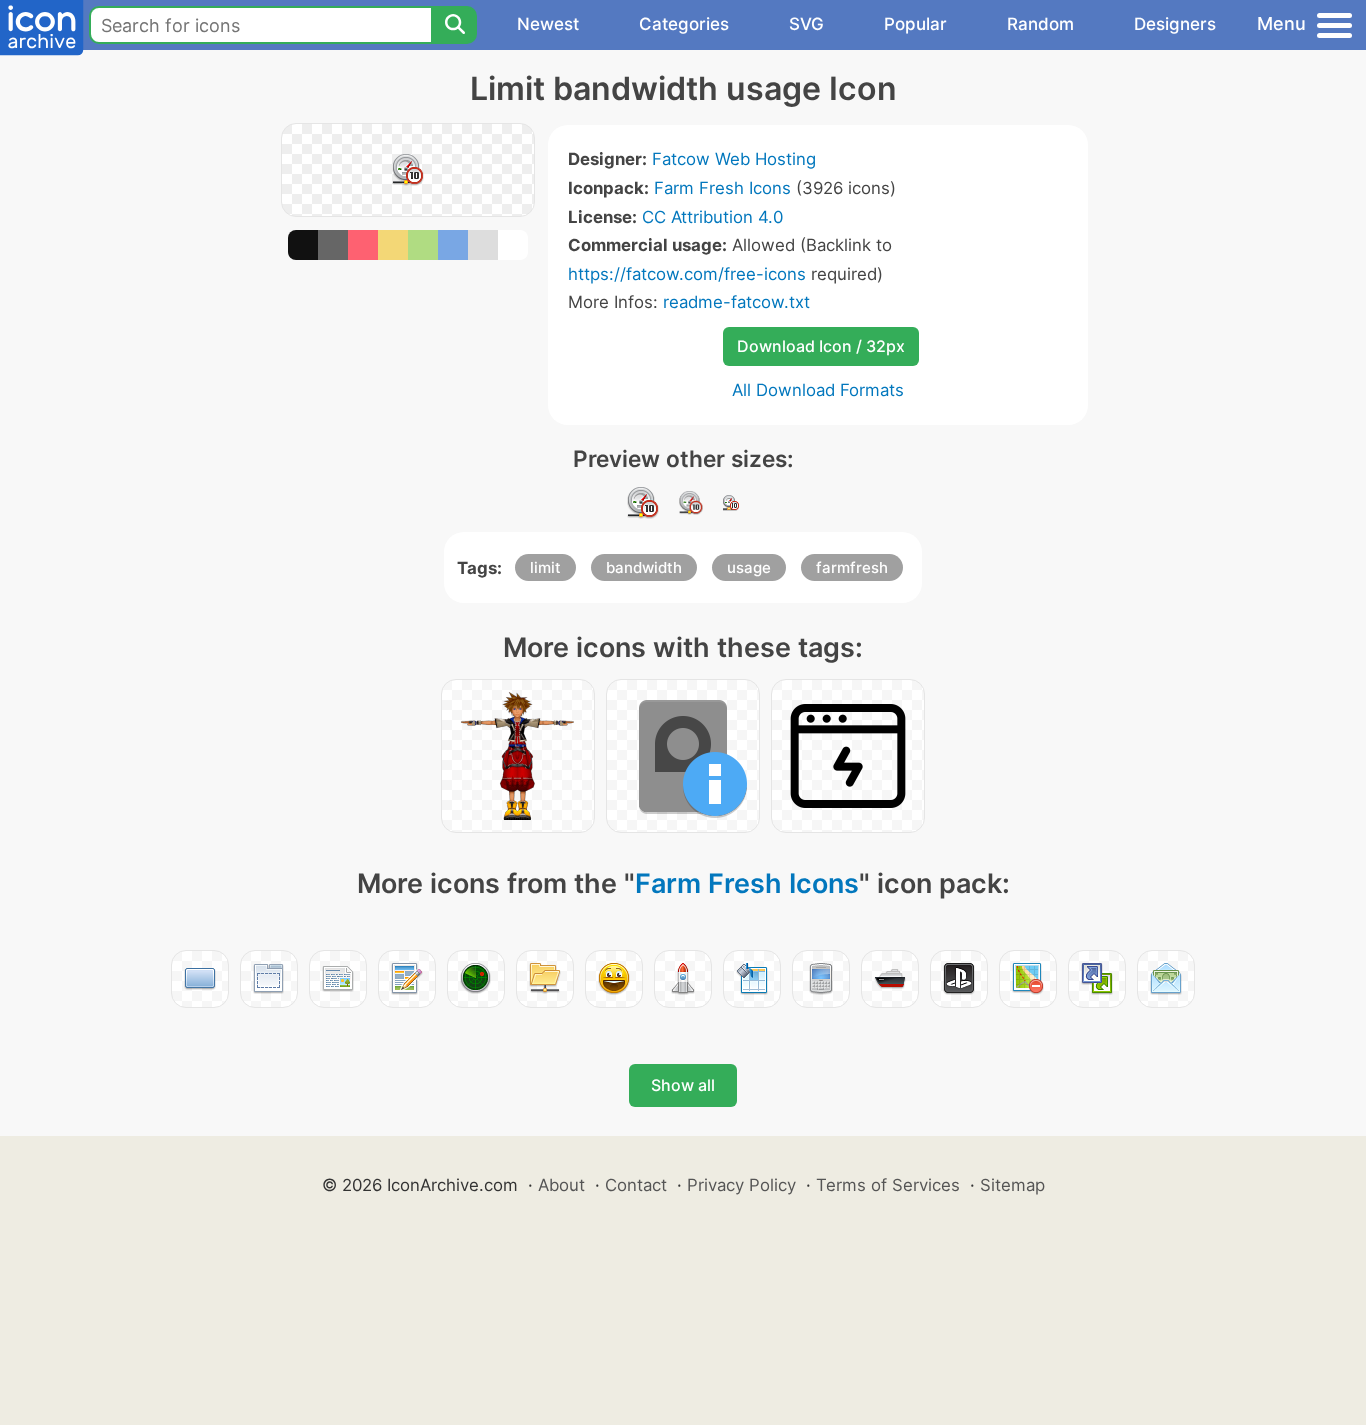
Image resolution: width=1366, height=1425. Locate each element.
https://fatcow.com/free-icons (687, 274)
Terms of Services (888, 1185)
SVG (806, 24)
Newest (548, 24)
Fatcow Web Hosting (734, 159)
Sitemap (1012, 1185)
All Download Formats (818, 390)
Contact (636, 1185)
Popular (915, 24)
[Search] (454, 25)
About (561, 1185)
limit (545, 567)
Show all (683, 1085)
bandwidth (644, 567)
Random (1040, 24)
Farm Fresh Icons (722, 188)
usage (749, 567)
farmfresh (852, 567)
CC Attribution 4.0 (712, 217)
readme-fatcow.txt (736, 302)
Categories (684, 24)
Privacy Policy (741, 1185)
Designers (1175, 24)
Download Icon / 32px (821, 346)
